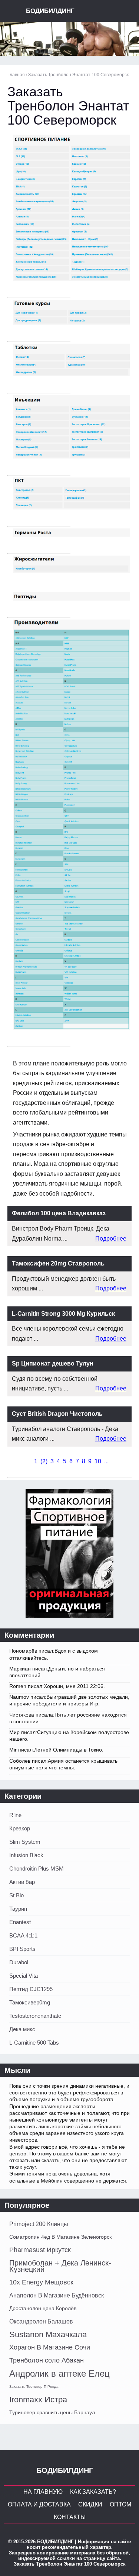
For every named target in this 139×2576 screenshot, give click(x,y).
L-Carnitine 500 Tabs (34, 2043)
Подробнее (111, 1239)
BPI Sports (22, 1949)
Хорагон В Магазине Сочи (50, 2347)
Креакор (20, 1828)
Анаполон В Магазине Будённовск (57, 2295)
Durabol (19, 1962)
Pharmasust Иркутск (40, 2250)
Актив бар (22, 1882)
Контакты (70, 2517)
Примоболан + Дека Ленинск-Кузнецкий (60, 2266)
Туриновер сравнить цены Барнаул (52, 2412)
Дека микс (22, 2029)
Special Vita (24, 1976)
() (44, 1461)
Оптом (120, 2504)
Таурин (18, 1909)
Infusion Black (26, 1855)
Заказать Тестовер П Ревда (34, 2387)
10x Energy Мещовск (41, 2282)
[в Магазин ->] (69, 1616)
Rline (15, 1815)
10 (98, 1461)
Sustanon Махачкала (48, 2334)
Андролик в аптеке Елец (59, 2374)
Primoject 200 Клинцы (39, 2224)
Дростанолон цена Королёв (43, 2308)
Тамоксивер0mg (30, 2002)
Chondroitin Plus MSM (37, 1869)
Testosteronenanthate (35, 2016)
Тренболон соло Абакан (47, 2360)
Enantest (20, 1922)
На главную (43, 2492)
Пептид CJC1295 (31, 1989)
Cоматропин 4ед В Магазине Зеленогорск (60, 2237)
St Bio (16, 1895)
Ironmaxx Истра (38, 2400)
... (106, 1461)
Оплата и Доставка (39, 2504)
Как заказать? (93, 2492)
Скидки (90, 2504)
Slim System (25, 1842)
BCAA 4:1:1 (23, 1935)
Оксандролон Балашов (41, 2321)
